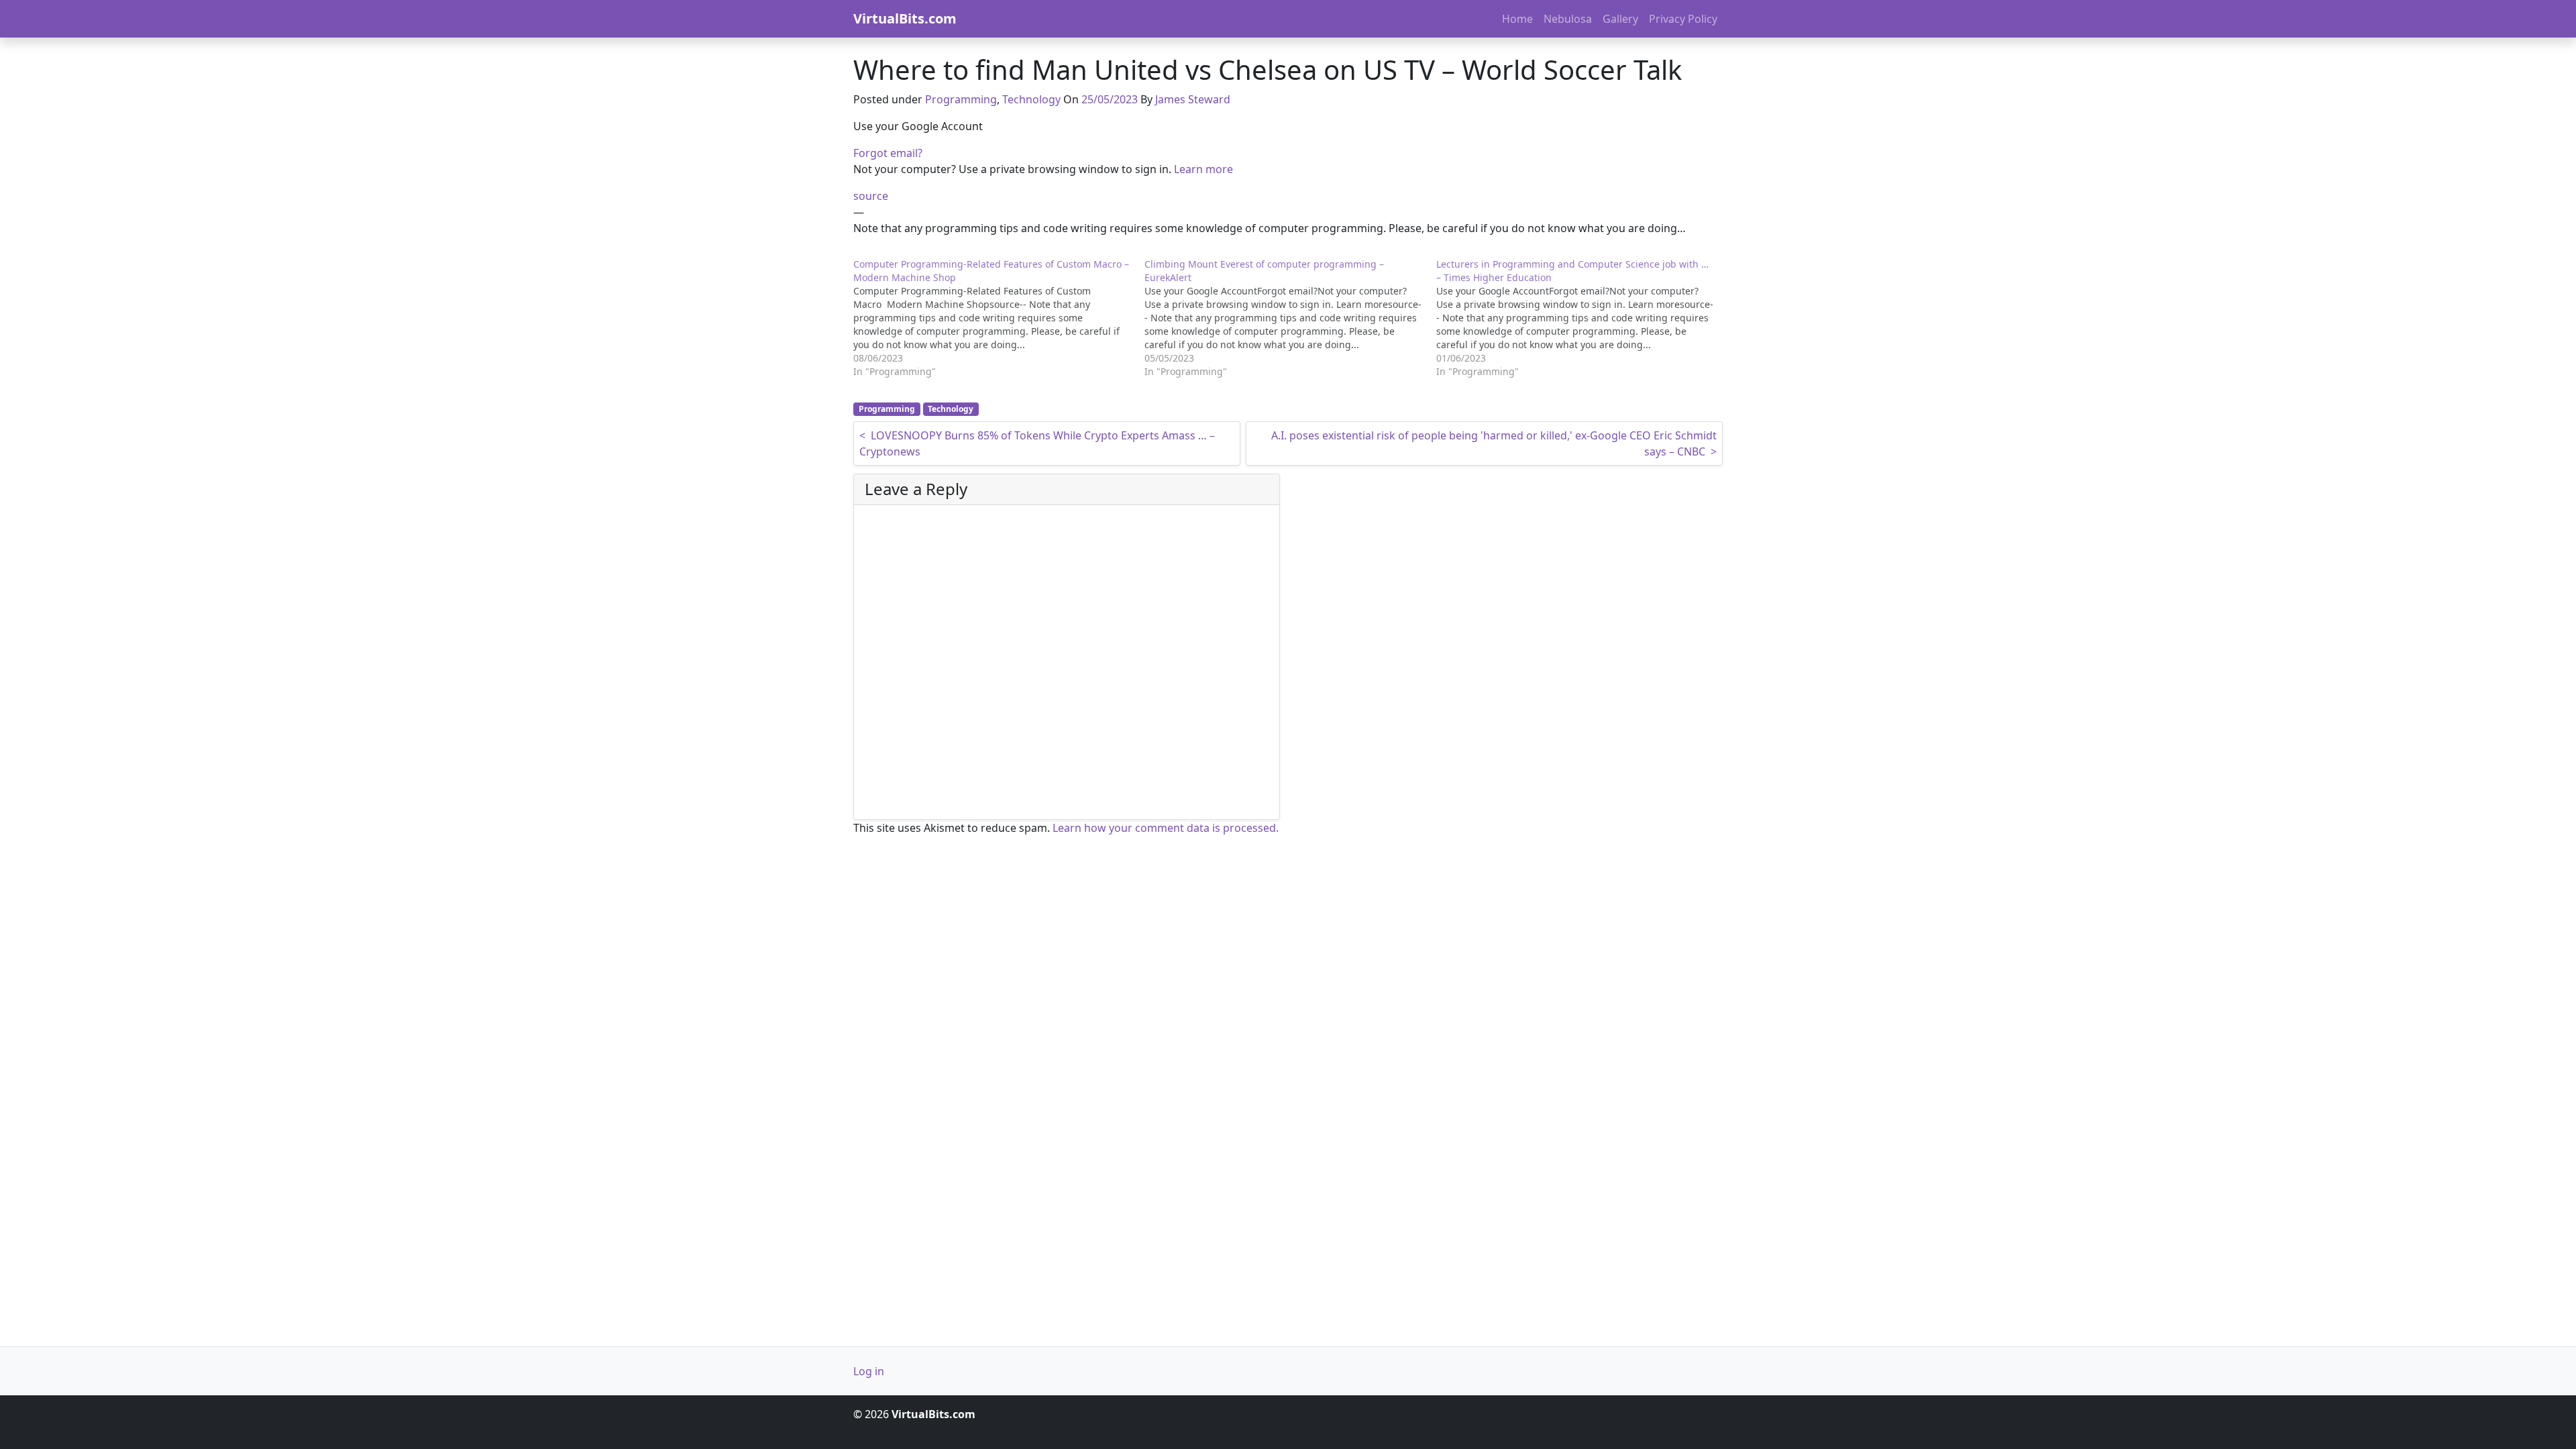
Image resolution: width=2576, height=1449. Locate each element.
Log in (869, 1371)
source (871, 196)
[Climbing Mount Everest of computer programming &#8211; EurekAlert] (1290, 318)
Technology (1031, 99)
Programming (961, 99)
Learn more (1203, 169)
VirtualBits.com (905, 18)
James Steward (1193, 99)
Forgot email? (888, 153)
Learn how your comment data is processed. (1166, 828)
